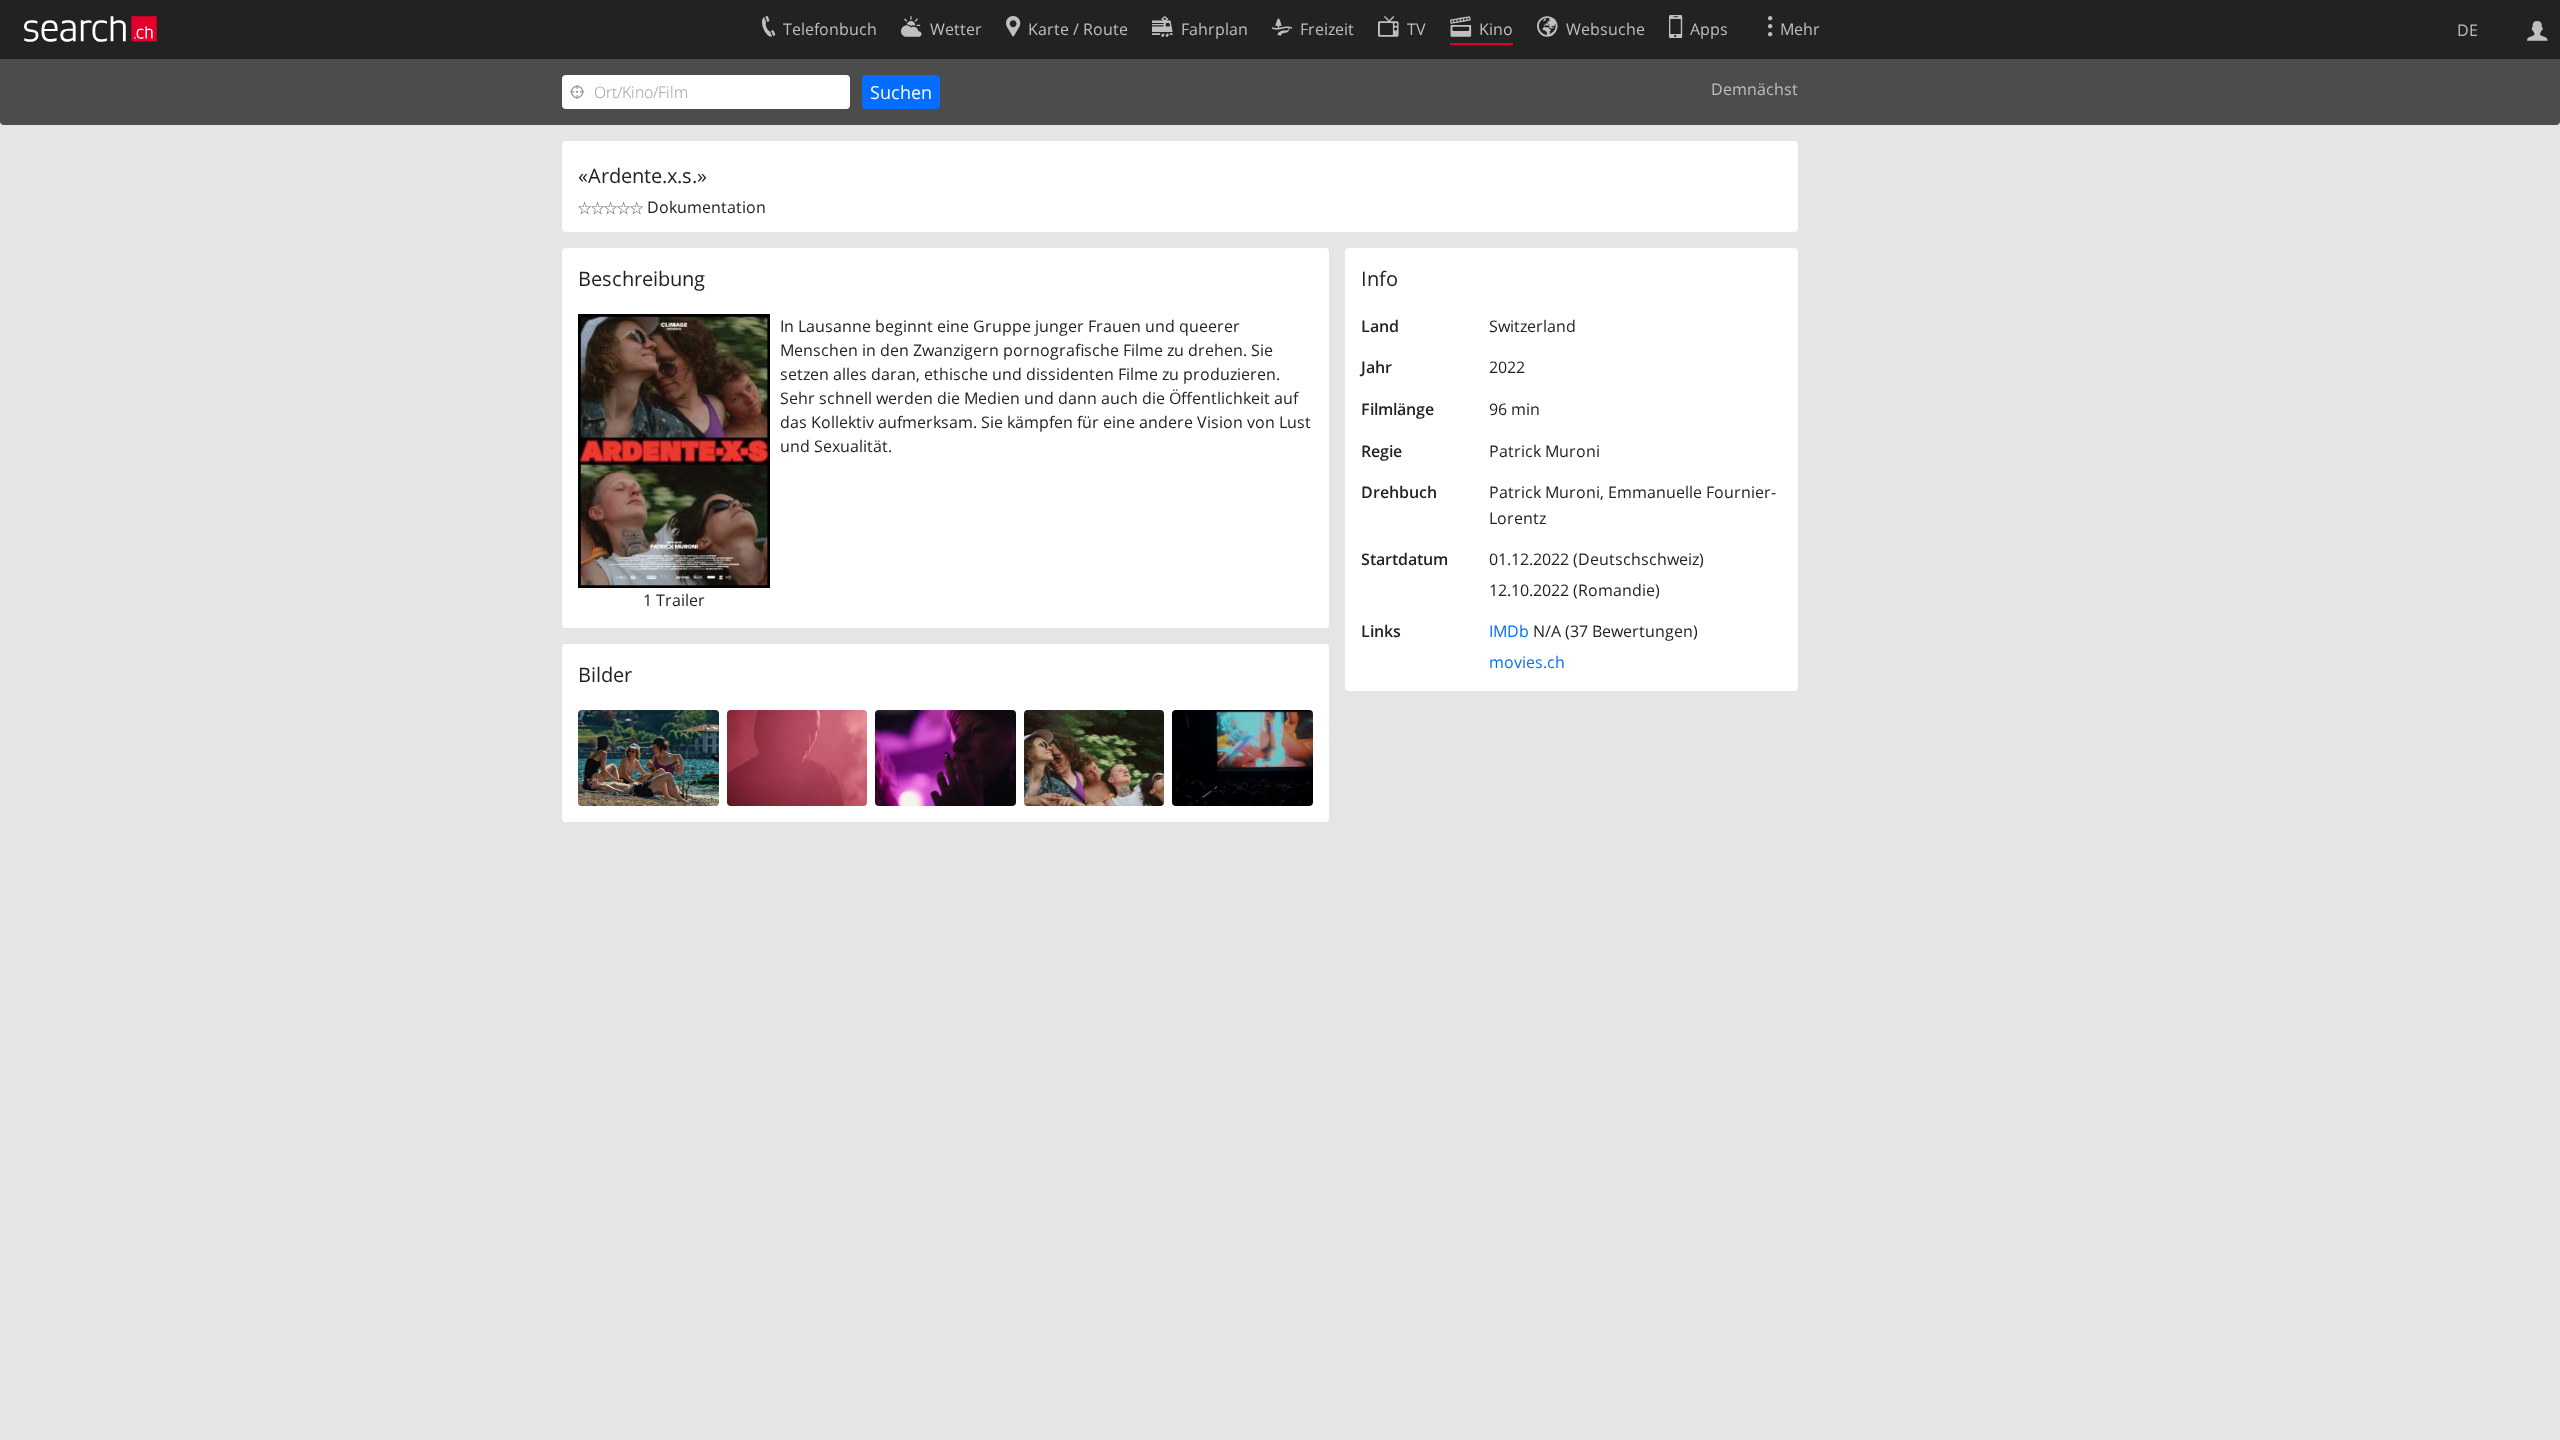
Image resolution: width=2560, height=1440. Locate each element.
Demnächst (1754, 89)
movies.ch (1527, 662)
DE (2467, 30)
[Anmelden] (2537, 29)
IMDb (1509, 631)
